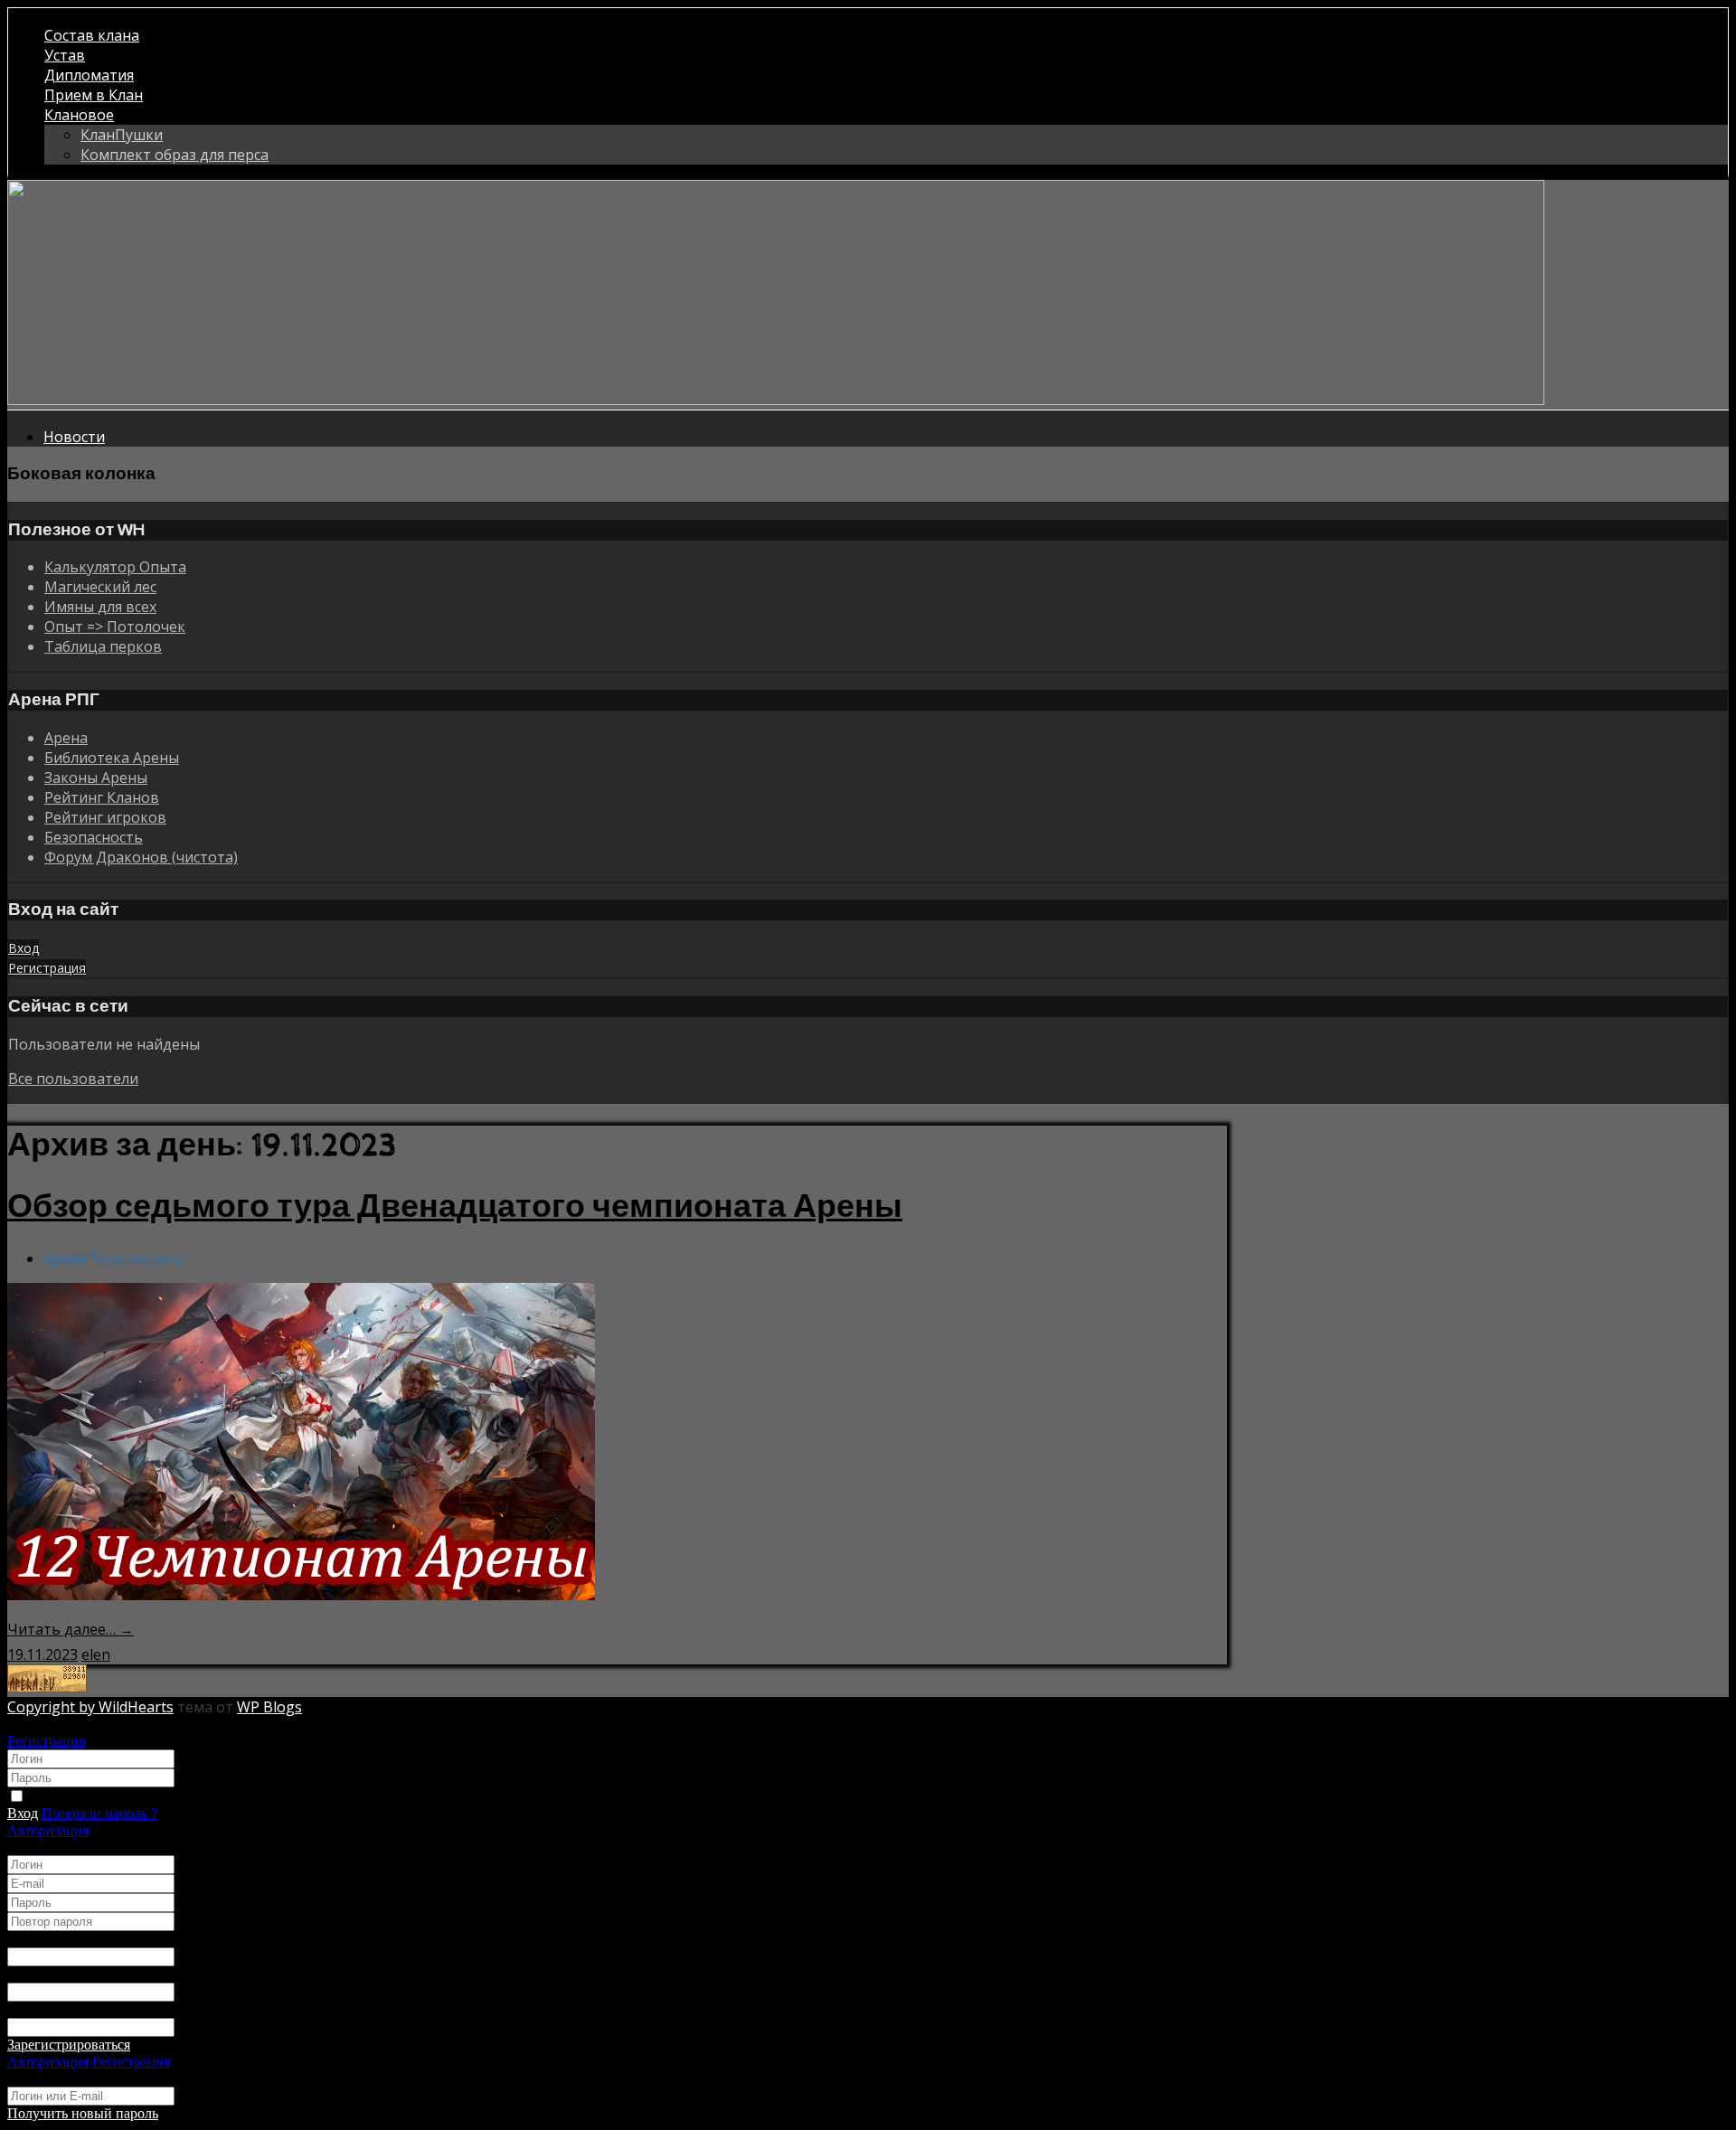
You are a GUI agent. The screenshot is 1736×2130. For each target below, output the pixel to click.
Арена (66, 738)
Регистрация (46, 1741)
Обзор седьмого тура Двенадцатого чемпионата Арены (455, 1208)
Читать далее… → (71, 1629)
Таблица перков (103, 646)
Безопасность (94, 837)
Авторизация (48, 1830)
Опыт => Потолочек (115, 627)
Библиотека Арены (112, 758)
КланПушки (122, 135)
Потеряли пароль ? (99, 1813)
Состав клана (92, 35)
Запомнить (62, 1797)
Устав (65, 55)
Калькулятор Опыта (115, 567)
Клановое (79, 115)
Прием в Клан (94, 95)
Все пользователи (73, 1079)
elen (96, 1654)
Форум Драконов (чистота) (141, 857)
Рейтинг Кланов (102, 797)
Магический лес (100, 587)
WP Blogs (269, 1707)
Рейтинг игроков (105, 817)
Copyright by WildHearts (90, 1707)
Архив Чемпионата (112, 1258)
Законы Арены (96, 778)
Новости (74, 437)
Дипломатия (89, 75)
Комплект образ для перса (175, 155)
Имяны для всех (100, 607)
